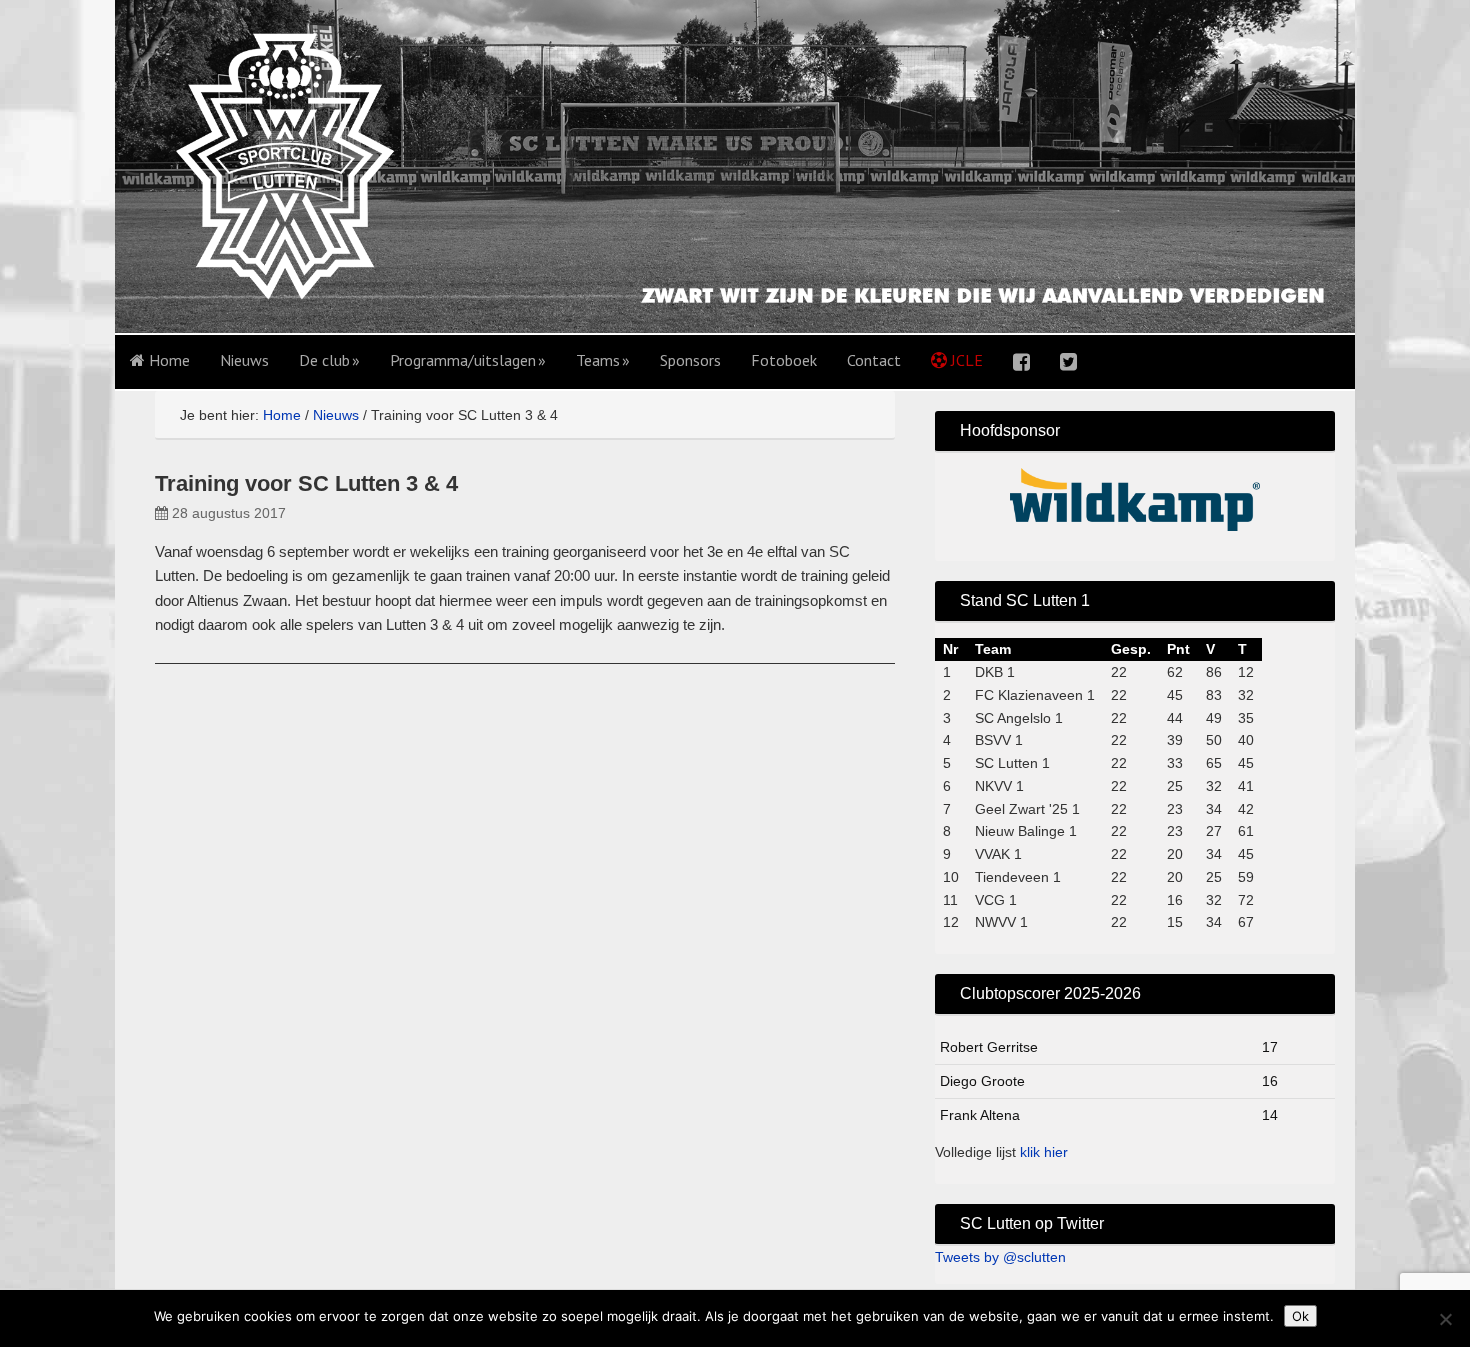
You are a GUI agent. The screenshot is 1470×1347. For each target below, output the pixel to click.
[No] (1445, 1319)
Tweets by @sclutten (1000, 1257)
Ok (1300, 1316)
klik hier (1044, 1152)
